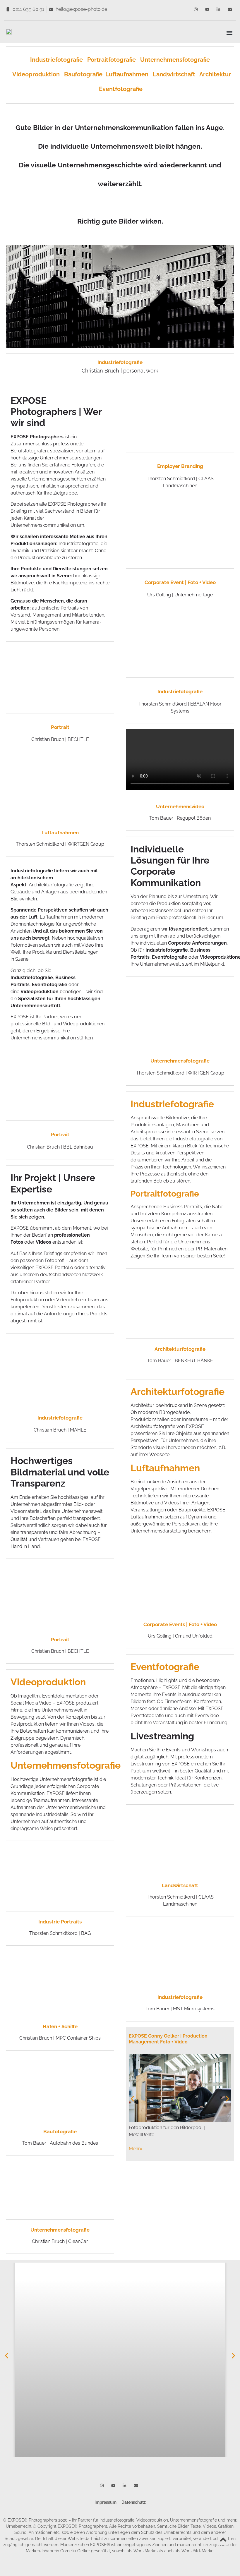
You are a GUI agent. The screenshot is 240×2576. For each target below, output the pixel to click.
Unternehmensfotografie (175, 60)
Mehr (136, 2149)
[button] (229, 33)
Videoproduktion (36, 74)
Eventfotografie (121, 89)
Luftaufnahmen (129, 74)
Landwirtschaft (175, 74)
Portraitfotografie (114, 60)
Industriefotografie (59, 60)
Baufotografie (83, 74)
